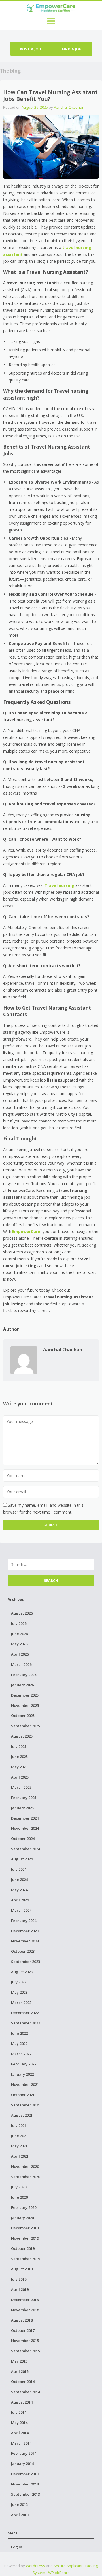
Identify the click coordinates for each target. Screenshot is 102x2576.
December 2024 (25, 1818)
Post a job (30, 49)
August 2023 (22, 1972)
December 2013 (25, 2474)
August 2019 (22, 2269)
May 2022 (19, 2043)
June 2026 (19, 1634)
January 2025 (22, 1808)
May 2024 (19, 1890)
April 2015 (20, 2371)
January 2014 (22, 2464)
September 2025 (25, 1726)
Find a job (72, 49)
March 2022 (21, 2054)
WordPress (35, 2566)
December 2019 (25, 2228)
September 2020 (25, 2177)
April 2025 (20, 1777)
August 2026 (22, 1613)
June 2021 (19, 2136)
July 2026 (19, 1623)
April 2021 (20, 2156)
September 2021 (25, 2105)
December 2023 (25, 1931)
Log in (17, 2547)
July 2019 (19, 2279)
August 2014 (22, 2402)
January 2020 (22, 2218)
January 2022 (22, 2074)
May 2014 (19, 2423)
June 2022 (19, 2033)
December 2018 (25, 2300)
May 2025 (19, 1767)
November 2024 (25, 1828)
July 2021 (19, 2125)
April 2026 (20, 1654)
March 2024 (21, 1910)
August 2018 (22, 2320)
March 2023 (21, 2003)
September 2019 (25, 2259)
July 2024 (19, 1869)
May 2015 (19, 2361)
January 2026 (22, 1685)
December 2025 (25, 1695)
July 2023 (19, 1982)
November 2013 (25, 2484)
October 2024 (23, 1839)
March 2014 (21, 2443)
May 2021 (19, 2146)
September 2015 (25, 2351)
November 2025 (25, 1705)
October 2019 (23, 2248)
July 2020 (19, 2187)
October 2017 (23, 2330)
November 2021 (25, 2084)
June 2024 (19, 1880)
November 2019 (25, 2238)
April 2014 (20, 2433)
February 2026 (24, 1675)
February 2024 (24, 1921)
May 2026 (19, 1644)
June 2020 (19, 2197)
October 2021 (23, 2095)
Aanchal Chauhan (69, 107)
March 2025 (21, 1787)
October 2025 (23, 1716)
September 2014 (25, 2392)
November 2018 (25, 2310)
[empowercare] (51, 7)
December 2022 (25, 2013)
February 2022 (24, 2064)
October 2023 (23, 1951)
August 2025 (22, 1736)
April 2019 (20, 2289)
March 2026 (21, 1664)
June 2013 (19, 2505)
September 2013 (25, 2494)
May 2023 (19, 1992)
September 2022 (25, 2023)
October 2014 (23, 2382)
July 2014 (19, 2412)
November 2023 (25, 1941)
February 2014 (24, 2453)
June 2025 (19, 1757)
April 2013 (20, 2515)
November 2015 (25, 2341)
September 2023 (25, 1962)
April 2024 (20, 1900)
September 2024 (25, 1849)
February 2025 (24, 1798)
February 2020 (24, 2207)
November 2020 (25, 2166)
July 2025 (19, 1746)
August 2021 (22, 2115)
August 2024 (22, 1859)
